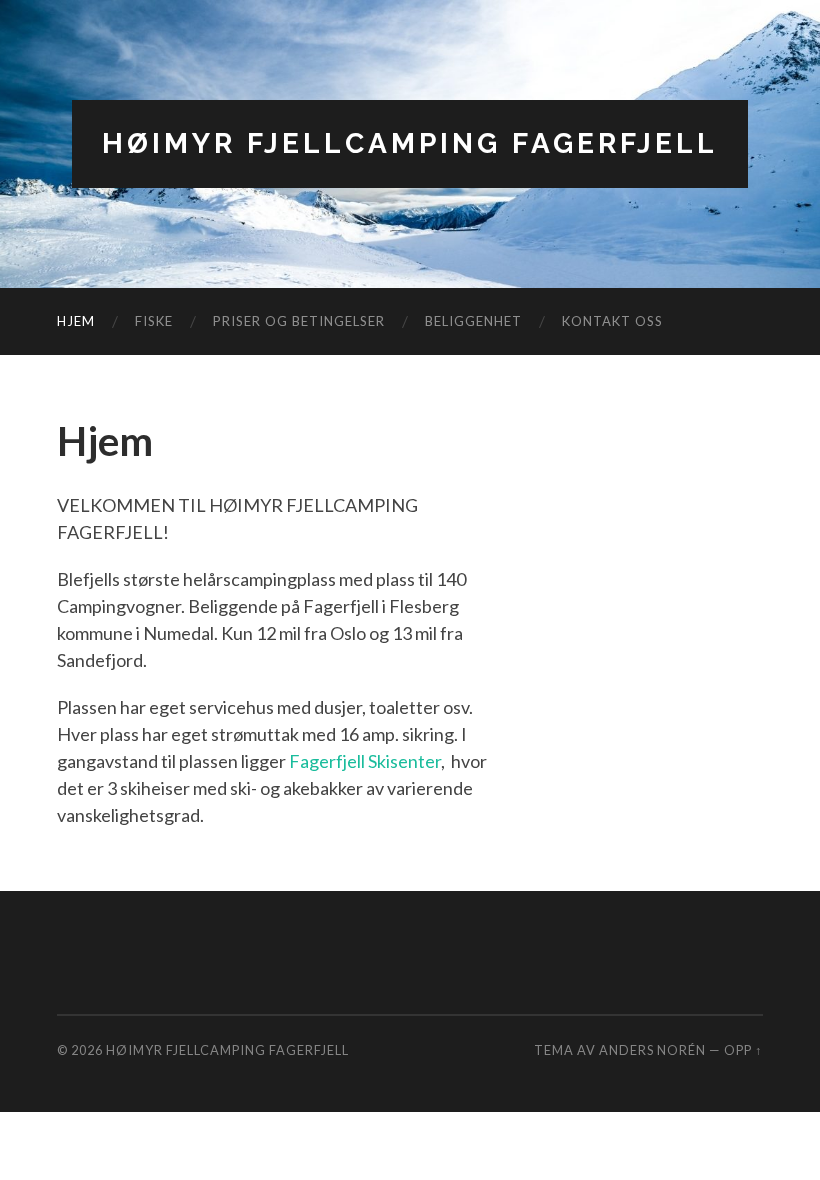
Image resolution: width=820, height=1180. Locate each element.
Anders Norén (652, 1050)
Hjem (76, 321)
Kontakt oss (612, 321)
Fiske (154, 321)
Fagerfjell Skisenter (365, 761)
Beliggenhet (473, 321)
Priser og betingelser (299, 321)
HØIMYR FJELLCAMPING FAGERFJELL (410, 143)
